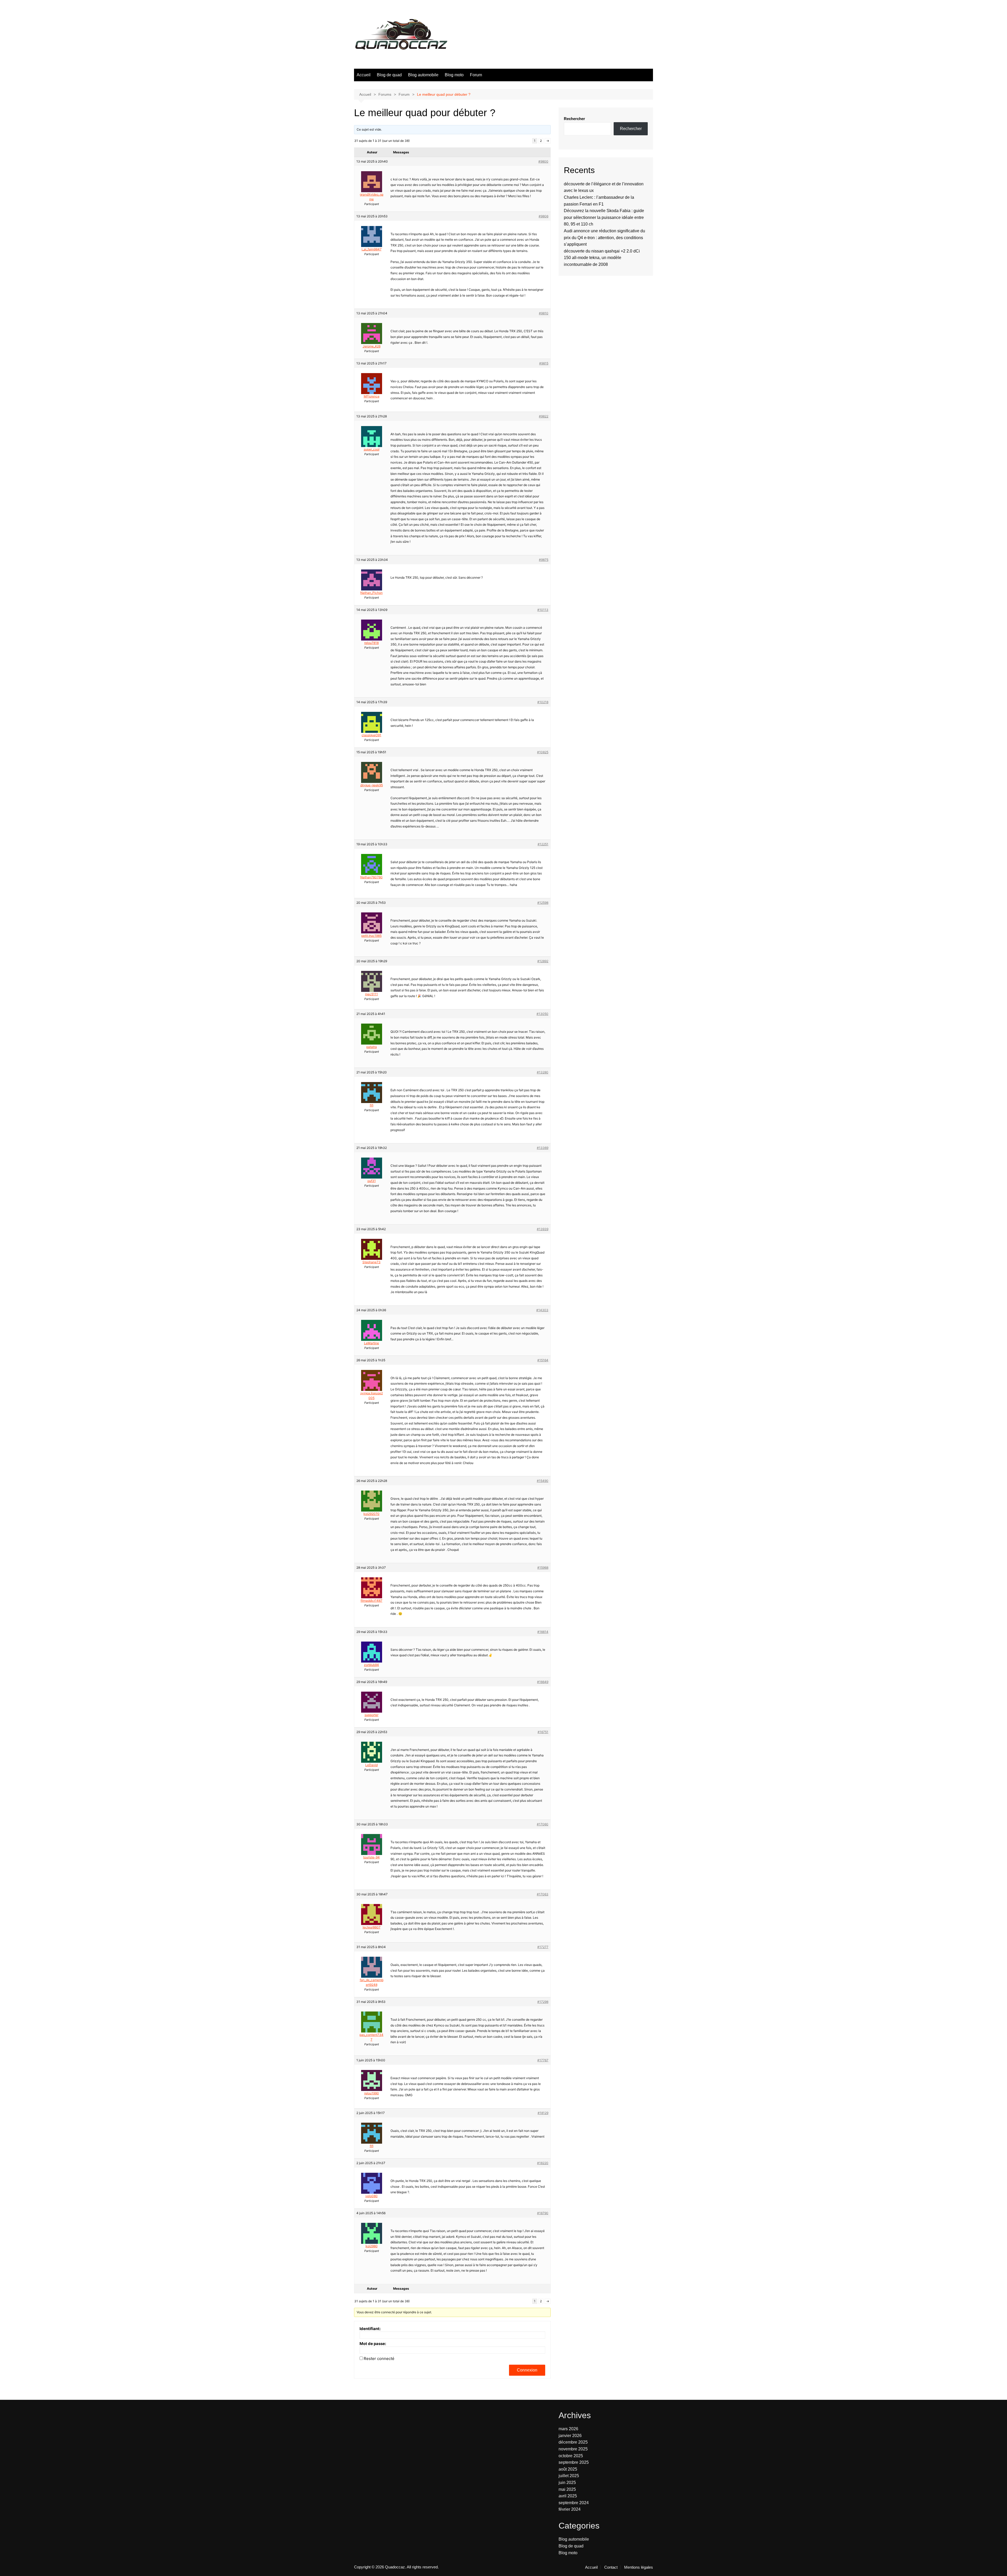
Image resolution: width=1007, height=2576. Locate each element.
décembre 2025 (573, 2442)
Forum (476, 75)
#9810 (544, 313)
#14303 (542, 1310)
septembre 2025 (574, 2462)
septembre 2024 (574, 2503)
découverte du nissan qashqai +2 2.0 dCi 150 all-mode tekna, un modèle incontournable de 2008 (602, 258)
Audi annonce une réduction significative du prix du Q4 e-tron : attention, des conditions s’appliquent (604, 238)
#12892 (543, 961)
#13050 (542, 1014)
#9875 (544, 560)
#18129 (543, 2113)
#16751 (543, 1732)
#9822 (544, 416)
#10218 (543, 702)
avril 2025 (568, 2496)
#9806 (543, 216)
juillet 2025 (569, 2476)
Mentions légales (639, 2567)
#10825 (543, 752)
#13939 (543, 1229)
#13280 (543, 1072)
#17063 (543, 1894)
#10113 (543, 610)
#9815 (544, 363)
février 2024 (570, 2509)
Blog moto (454, 75)
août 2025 (568, 2469)
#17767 (543, 2060)
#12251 (543, 844)
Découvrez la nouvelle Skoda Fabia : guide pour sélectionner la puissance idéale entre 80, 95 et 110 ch (604, 217)
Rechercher (574, 119)
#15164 (543, 1360)
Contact (611, 2567)
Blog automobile (423, 75)
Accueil (364, 75)
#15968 (543, 1567)
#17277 (543, 1947)
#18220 (543, 2163)
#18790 (543, 2213)
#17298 (543, 2002)
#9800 (543, 161)
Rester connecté (379, 2359)
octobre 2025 (571, 2456)
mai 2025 (567, 2489)
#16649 (543, 1682)
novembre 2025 (573, 2449)
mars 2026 (568, 2429)
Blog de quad (389, 75)
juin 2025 (567, 2483)
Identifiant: (370, 2329)
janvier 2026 (570, 2436)
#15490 (543, 1481)
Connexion (527, 2370)
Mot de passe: (373, 2344)
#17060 (543, 1824)
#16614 (543, 1632)
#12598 (543, 903)
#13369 (543, 1148)
